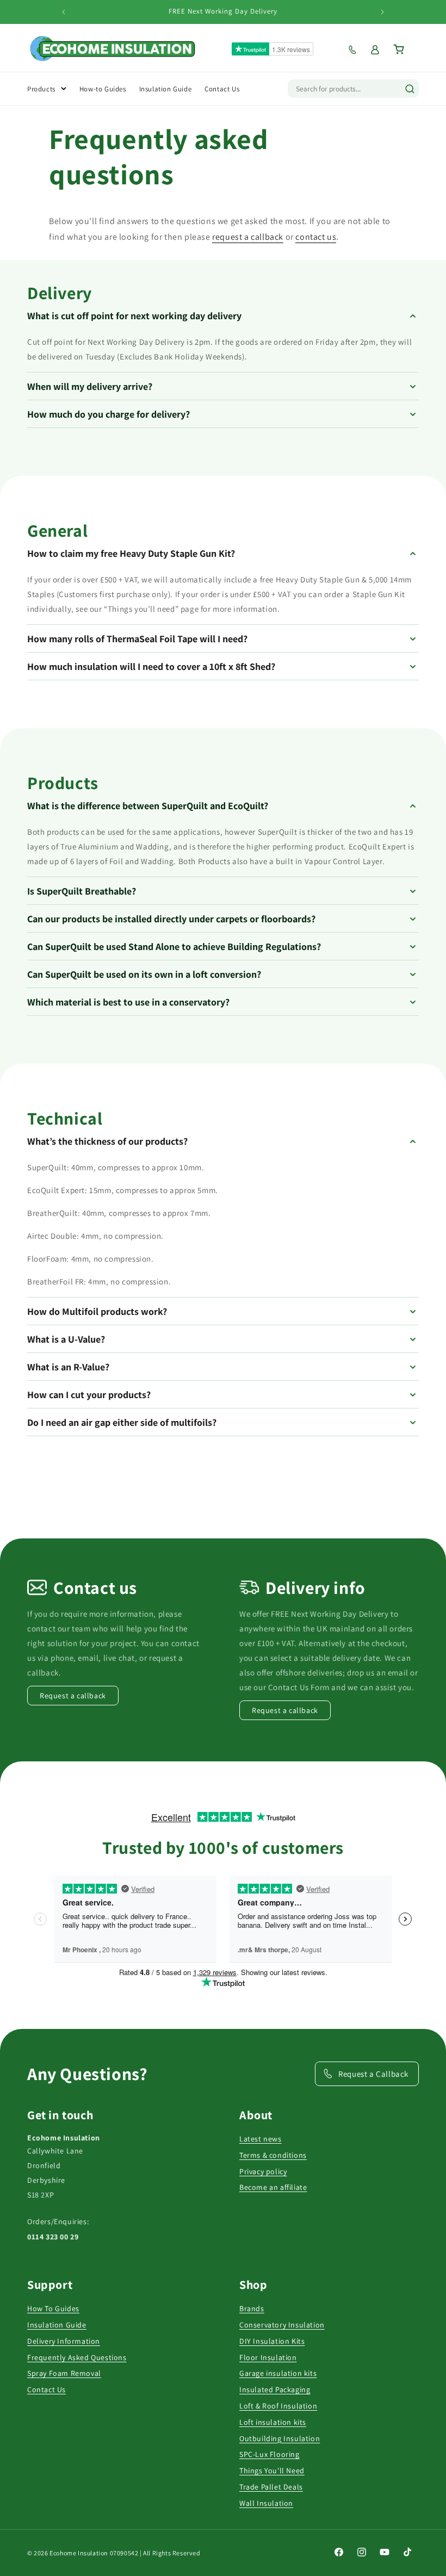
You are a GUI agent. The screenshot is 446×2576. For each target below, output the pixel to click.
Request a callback (357, 50)
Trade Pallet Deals (271, 2487)
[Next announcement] (382, 12)
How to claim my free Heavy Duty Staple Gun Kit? (131, 553)
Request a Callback (373, 2074)
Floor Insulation (268, 2357)
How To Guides (53, 2308)
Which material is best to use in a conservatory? (128, 1002)
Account (379, 50)
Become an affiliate (273, 2187)
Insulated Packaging (275, 2389)
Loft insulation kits (273, 2422)
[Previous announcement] (64, 12)
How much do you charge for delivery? (109, 414)
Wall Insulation (266, 2503)
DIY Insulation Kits (272, 2341)
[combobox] (342, 89)
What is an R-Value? (68, 1367)
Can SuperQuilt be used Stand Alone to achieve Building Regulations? (174, 946)
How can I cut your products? (89, 1395)
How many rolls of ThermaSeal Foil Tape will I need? (137, 639)
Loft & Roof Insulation (278, 2406)
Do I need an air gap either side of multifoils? (122, 1422)
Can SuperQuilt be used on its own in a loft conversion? (144, 974)
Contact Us (47, 2389)
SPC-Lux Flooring (270, 2454)
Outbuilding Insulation (280, 2438)
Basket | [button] (406, 49)
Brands (252, 2308)
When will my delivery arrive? (90, 386)
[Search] (410, 89)
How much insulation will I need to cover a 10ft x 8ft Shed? (151, 666)
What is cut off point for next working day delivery (134, 316)
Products (41, 89)
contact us (316, 237)
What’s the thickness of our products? (107, 1141)
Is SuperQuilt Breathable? (82, 891)
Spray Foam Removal (64, 2373)
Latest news (261, 2139)
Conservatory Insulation (282, 2325)
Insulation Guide (57, 2325)
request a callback (248, 237)
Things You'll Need (272, 2471)
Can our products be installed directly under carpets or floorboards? (171, 919)
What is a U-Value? (66, 1339)
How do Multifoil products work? (97, 1311)
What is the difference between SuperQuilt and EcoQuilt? (148, 806)
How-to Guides (103, 89)
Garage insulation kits (278, 2373)
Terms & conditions (273, 2155)
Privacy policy (263, 2171)
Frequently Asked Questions (77, 2357)
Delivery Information (64, 2341)
